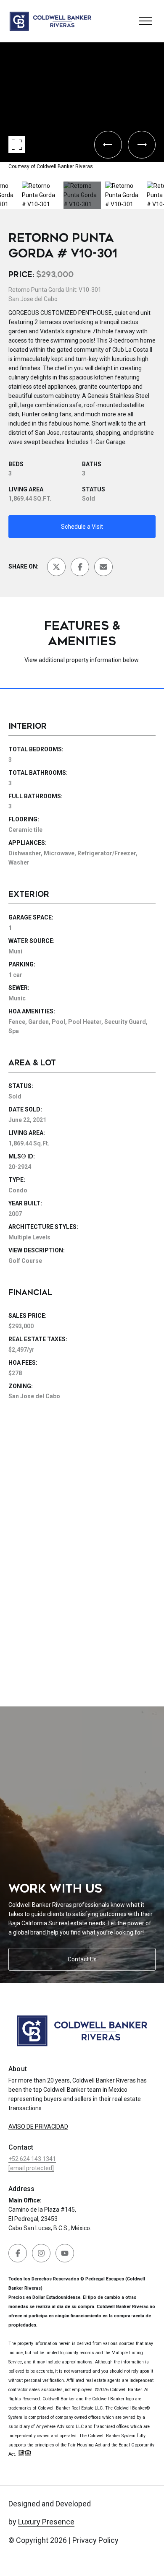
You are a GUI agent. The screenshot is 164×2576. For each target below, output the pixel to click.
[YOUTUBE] (65, 2253)
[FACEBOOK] (18, 2253)
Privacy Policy (95, 2540)
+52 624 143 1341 (32, 2159)
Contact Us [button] (82, 1959)
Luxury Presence (46, 2522)
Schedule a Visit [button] (82, 527)
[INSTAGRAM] (41, 2253)
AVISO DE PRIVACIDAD (38, 2127)
